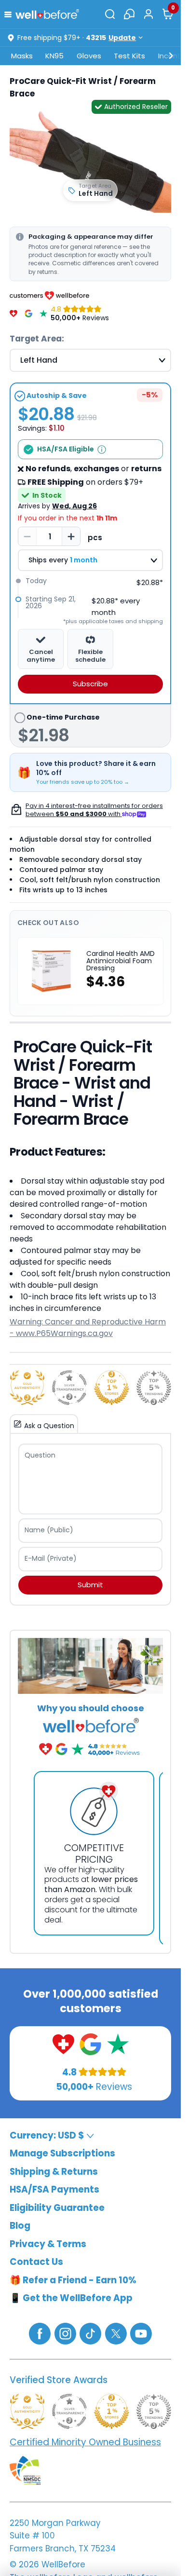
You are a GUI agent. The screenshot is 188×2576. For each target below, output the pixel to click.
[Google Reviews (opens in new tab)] (90, 2044)
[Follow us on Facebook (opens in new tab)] (40, 2333)
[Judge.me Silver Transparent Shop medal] (70, 1388)
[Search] (110, 14)
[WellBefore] (47, 14)
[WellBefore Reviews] (13, 313)
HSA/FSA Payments (54, 2189)
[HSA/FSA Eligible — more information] (102, 450)
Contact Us (36, 2262)
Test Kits (129, 56)
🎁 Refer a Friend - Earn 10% (73, 2280)
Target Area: (37, 339)
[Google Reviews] (28, 313)
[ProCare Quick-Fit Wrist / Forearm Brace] (90, 162)
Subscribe (90, 684)
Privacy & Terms (48, 2244)
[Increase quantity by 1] (71, 536)
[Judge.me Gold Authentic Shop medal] (27, 1388)
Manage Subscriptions (62, 2153)
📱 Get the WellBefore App (71, 2298)
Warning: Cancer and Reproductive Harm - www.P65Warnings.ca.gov (88, 1328)
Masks (22, 56)
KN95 (54, 56)
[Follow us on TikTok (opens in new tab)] (90, 2333)
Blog (20, 2226)
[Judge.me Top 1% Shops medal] (112, 1388)
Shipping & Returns (54, 2172)
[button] (10, 14)
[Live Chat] (129, 14)
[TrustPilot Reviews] (43, 313)
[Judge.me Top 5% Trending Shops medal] (154, 1388)
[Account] (148, 14)
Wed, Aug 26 (74, 506)
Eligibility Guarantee (57, 2208)
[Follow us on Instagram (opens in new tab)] (65, 2333)
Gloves (89, 56)
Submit (90, 1585)
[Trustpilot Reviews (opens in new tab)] (118, 2044)
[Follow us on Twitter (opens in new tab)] (116, 2333)
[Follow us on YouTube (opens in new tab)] (141, 2333)
